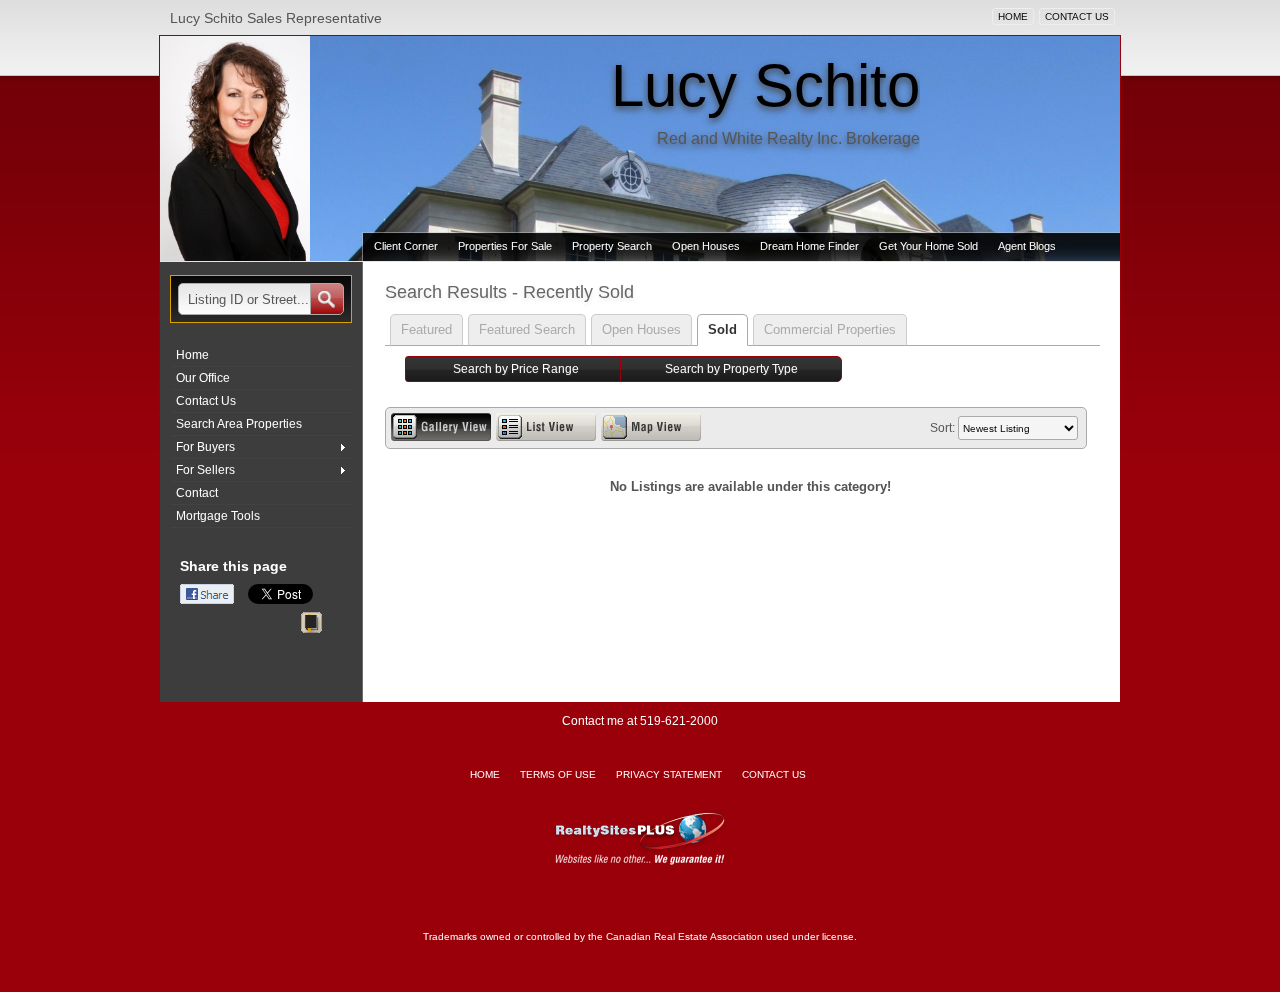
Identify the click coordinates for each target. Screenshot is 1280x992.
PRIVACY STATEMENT (669, 774)
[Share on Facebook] (207, 594)
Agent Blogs (1027, 246)
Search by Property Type (731, 369)
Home (192, 355)
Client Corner (406, 246)
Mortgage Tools (218, 516)
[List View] (546, 427)
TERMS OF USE (558, 774)
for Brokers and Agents (727, 895)
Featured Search (527, 329)
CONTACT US (1077, 16)
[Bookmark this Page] (311, 626)
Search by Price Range (516, 369)
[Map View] (651, 427)
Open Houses (706, 246)
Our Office (203, 378)
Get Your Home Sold (928, 246)
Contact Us (206, 401)
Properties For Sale (505, 246)
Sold (722, 329)
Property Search (612, 246)
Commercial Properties (830, 329)
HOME (1013, 16)
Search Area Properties (239, 424)
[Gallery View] (441, 427)
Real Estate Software (622, 895)
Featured (426, 329)
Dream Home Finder (809, 246)
